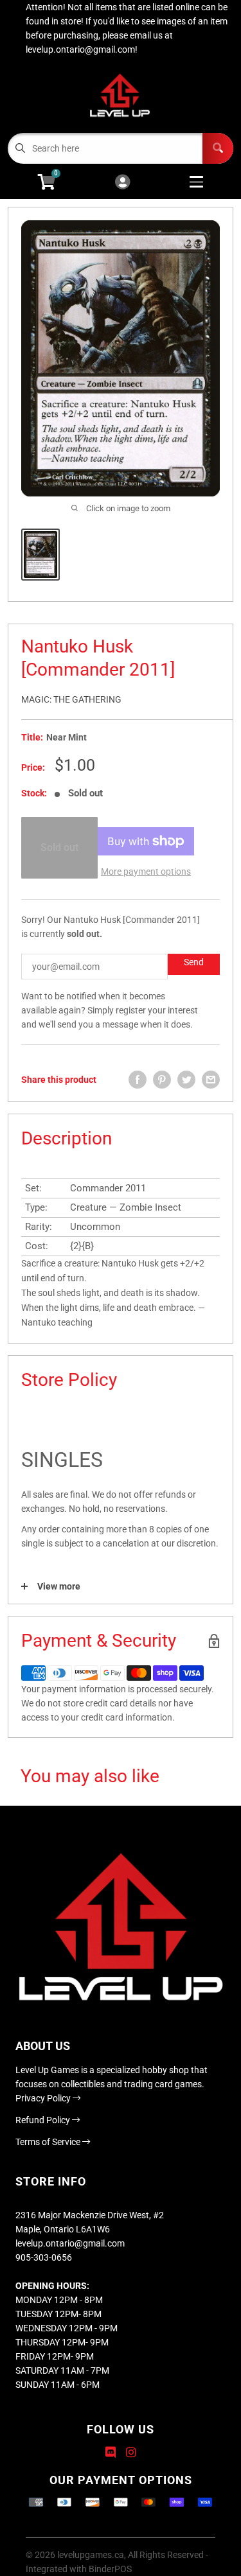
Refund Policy (44, 2120)
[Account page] (122, 183)
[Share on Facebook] (138, 1080)
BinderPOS (110, 2569)
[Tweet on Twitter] (186, 1080)
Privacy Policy (44, 2098)
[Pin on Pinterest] (162, 1080)
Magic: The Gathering (71, 699)
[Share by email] (211, 1080)
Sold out (59, 847)
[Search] (218, 148)
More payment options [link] (146, 872)
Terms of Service (49, 2142)
